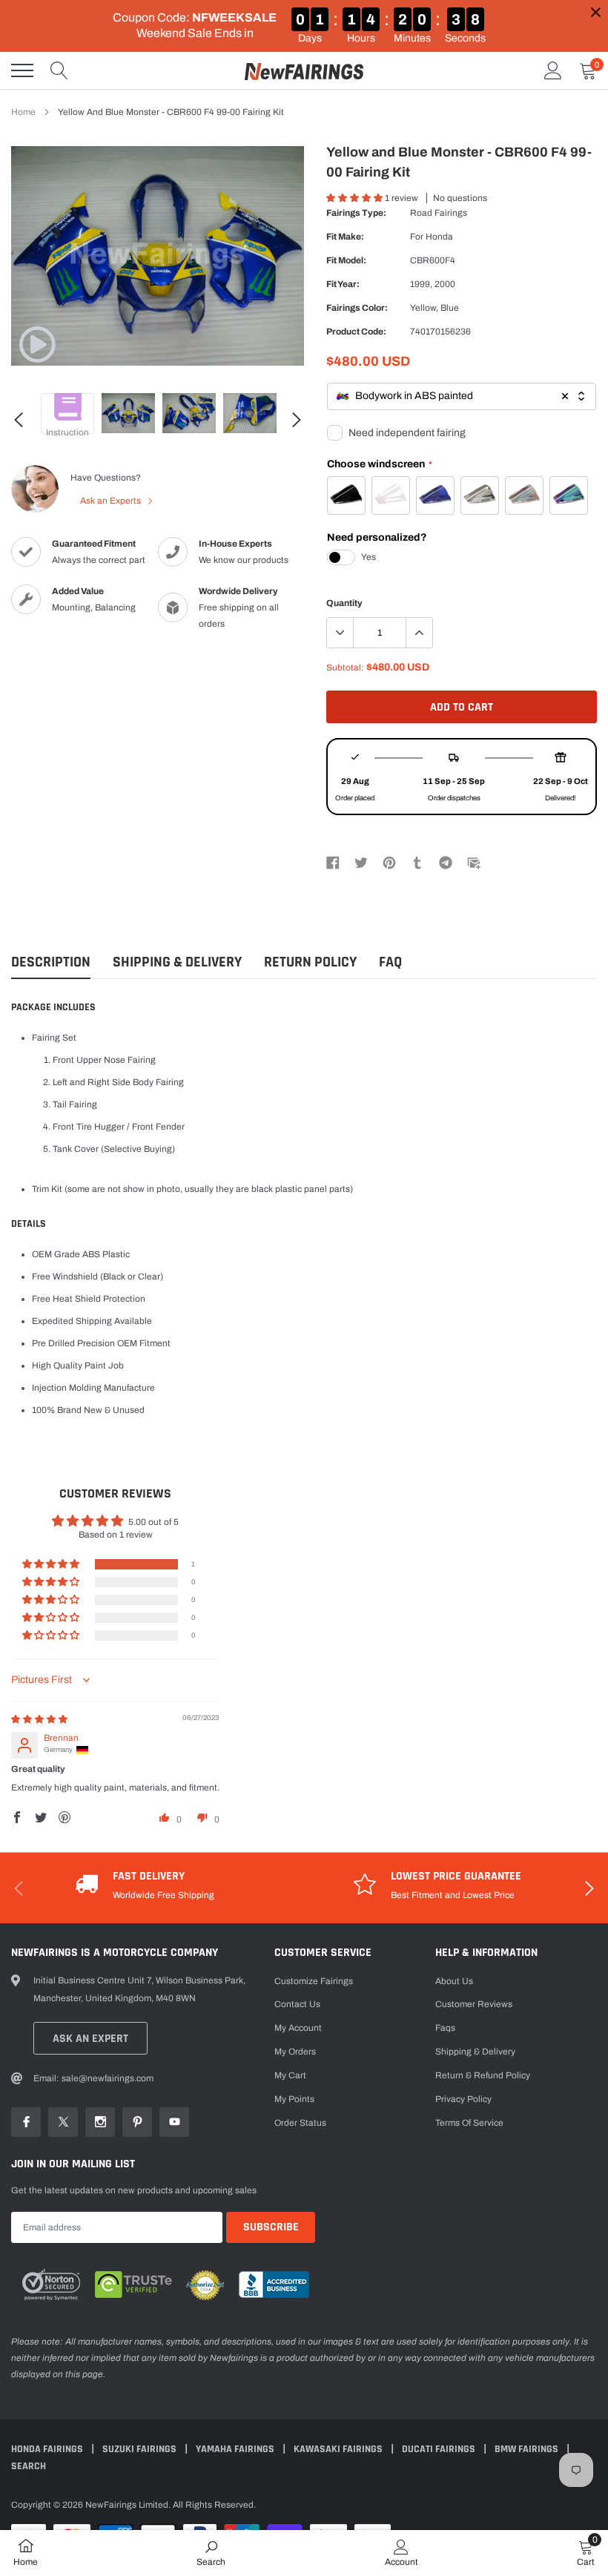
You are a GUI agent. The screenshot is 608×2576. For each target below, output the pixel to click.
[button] (356, 198)
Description (51, 962)
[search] (59, 70)
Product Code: (356, 332)
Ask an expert (90, 2039)
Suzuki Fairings (141, 2449)
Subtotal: (345, 668)
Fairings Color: (357, 308)
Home (23, 112)
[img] (39, 1719)
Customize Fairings (314, 1981)
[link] (37, 344)
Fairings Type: (356, 213)
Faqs (445, 2028)
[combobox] (462, 396)
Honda (439, 237)
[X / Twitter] (361, 862)
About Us (454, 1981)
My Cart (290, 2075)
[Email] (474, 862)
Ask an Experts (112, 501)
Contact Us (297, 2004)
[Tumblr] (417, 862)
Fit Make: (345, 237)
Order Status (300, 2123)
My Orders (295, 2052)
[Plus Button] (419, 633)
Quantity (344, 603)
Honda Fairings (48, 2449)
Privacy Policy (463, 2099)
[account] (553, 70)
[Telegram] (446, 862)
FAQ (390, 962)
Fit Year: (343, 284)
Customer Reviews (474, 2004)
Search (29, 2466)
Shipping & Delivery (177, 962)
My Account (298, 2028)
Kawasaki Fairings (339, 2449)
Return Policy (310, 962)
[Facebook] (333, 862)
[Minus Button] (340, 633)
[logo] (304, 70)
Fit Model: (346, 260)
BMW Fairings (528, 2449)
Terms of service (469, 2123)
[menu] (22, 70)
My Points (294, 2099)
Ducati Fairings (440, 2449)
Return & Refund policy (483, 2075)
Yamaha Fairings (236, 2449)
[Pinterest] (389, 862)
